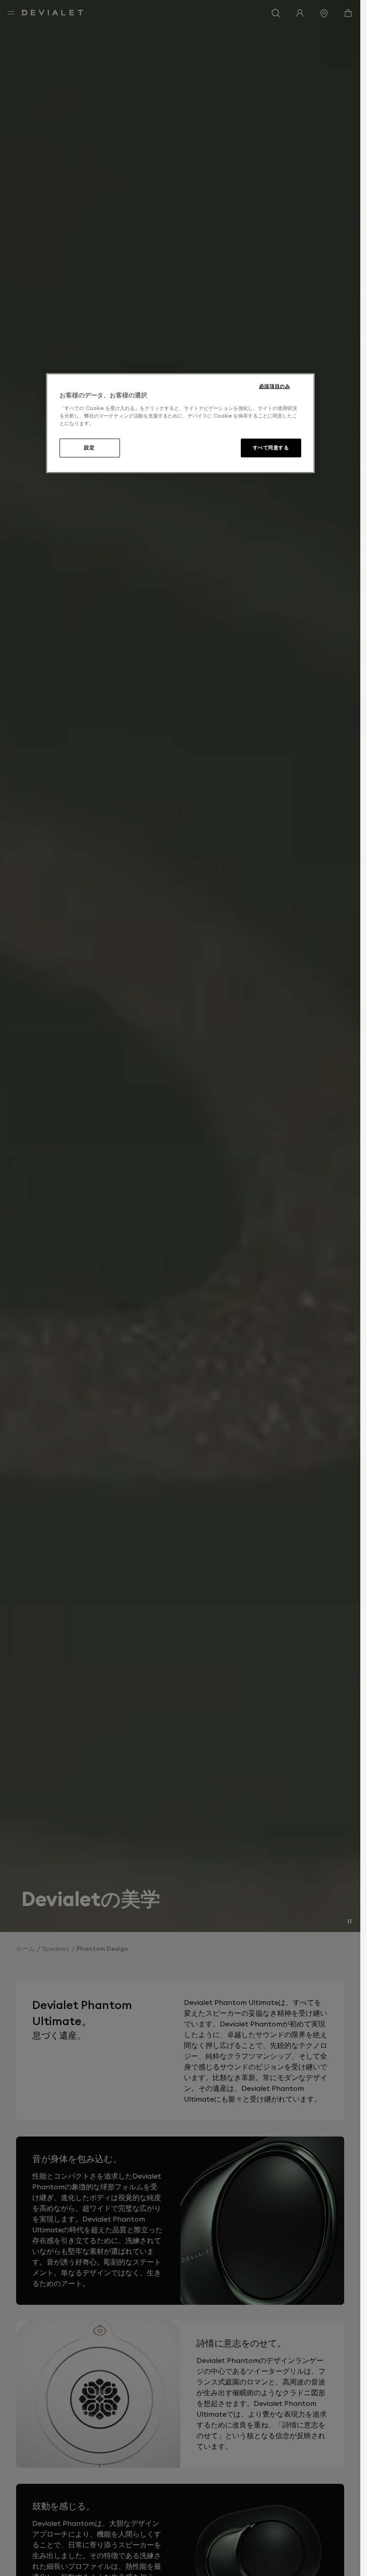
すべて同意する (271, 448)
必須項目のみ (275, 386)
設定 (89, 448)
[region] (180, 423)
